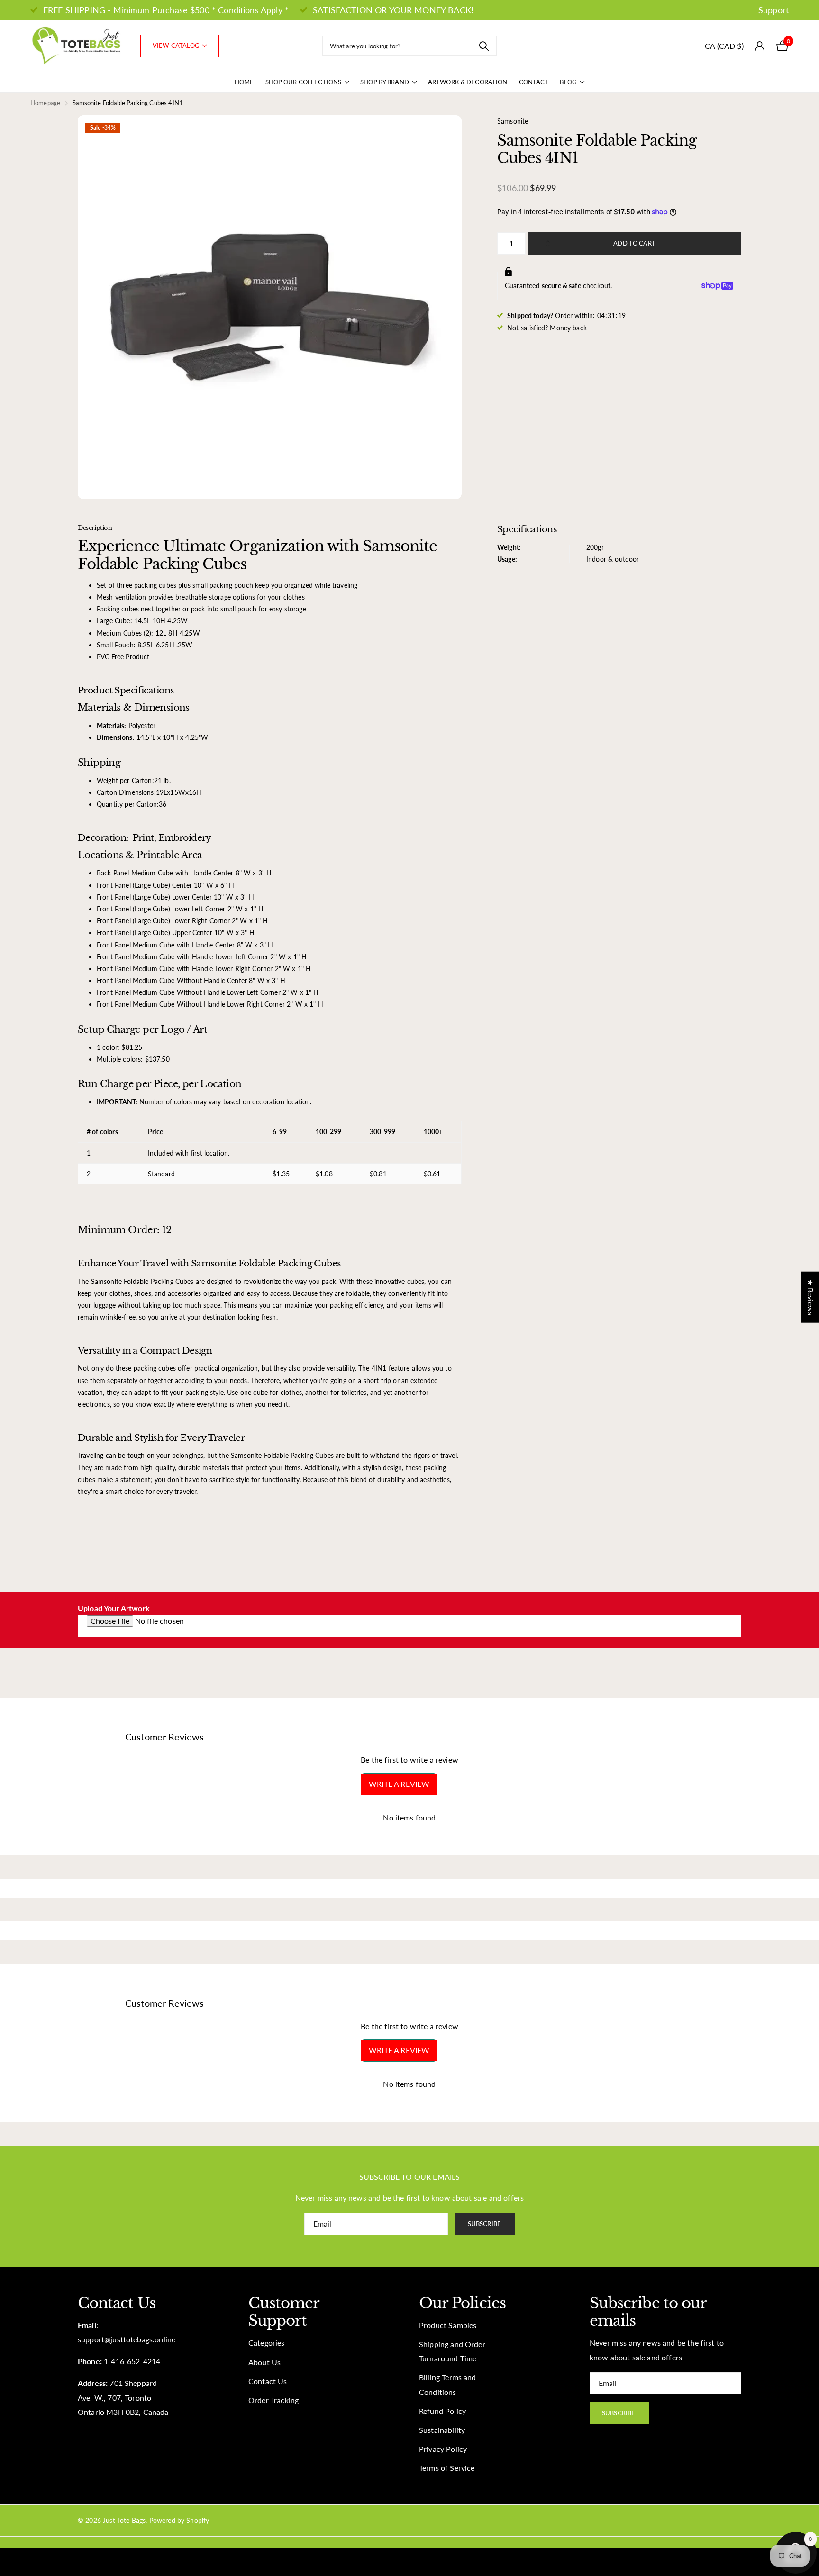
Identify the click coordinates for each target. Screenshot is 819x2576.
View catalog (177, 46)
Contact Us (268, 2381)
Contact (534, 82)
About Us (264, 2362)
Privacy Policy (443, 2449)
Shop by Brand (385, 82)
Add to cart (634, 243)
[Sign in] (760, 46)
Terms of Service (447, 2468)
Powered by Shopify (179, 2520)
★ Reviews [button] (810, 1297)
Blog (568, 82)
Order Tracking (273, 2400)
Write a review (399, 1784)
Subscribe (485, 2224)
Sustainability (442, 2430)
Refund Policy (442, 2411)
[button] (551, 236)
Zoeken (484, 46)
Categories (267, 2343)
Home (244, 82)
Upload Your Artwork (114, 1608)
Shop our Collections (304, 82)
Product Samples (448, 2325)
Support (773, 10)
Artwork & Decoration (468, 82)
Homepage (45, 103)
